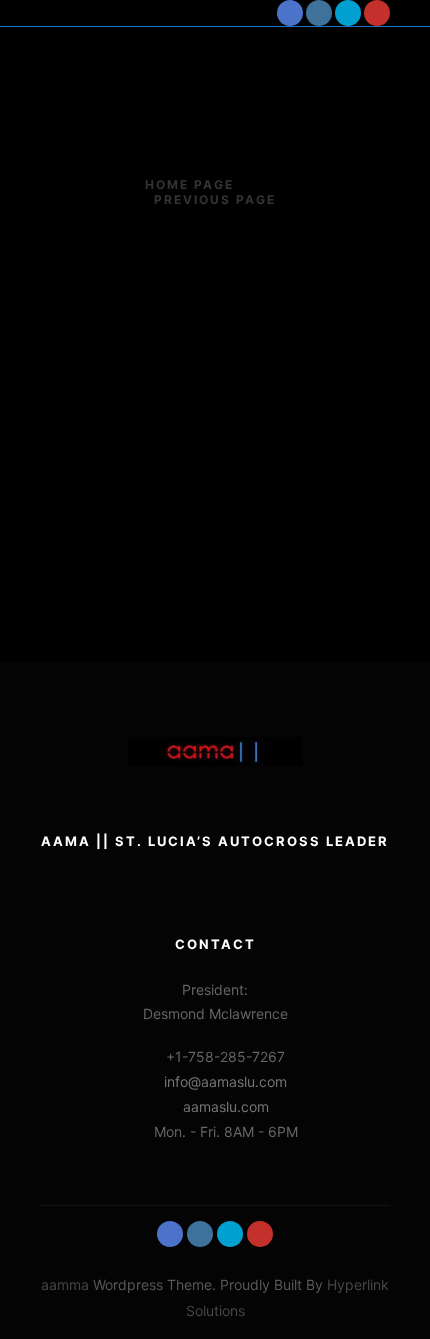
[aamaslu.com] (100, 13)
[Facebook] (290, 13)
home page (189, 184)
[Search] (210, 13)
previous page (215, 199)
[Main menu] (246, 13)
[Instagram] (319, 13)
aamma (65, 1284)
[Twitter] (348, 13)
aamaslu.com (226, 1106)
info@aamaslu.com (225, 1081)
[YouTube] (377, 13)
